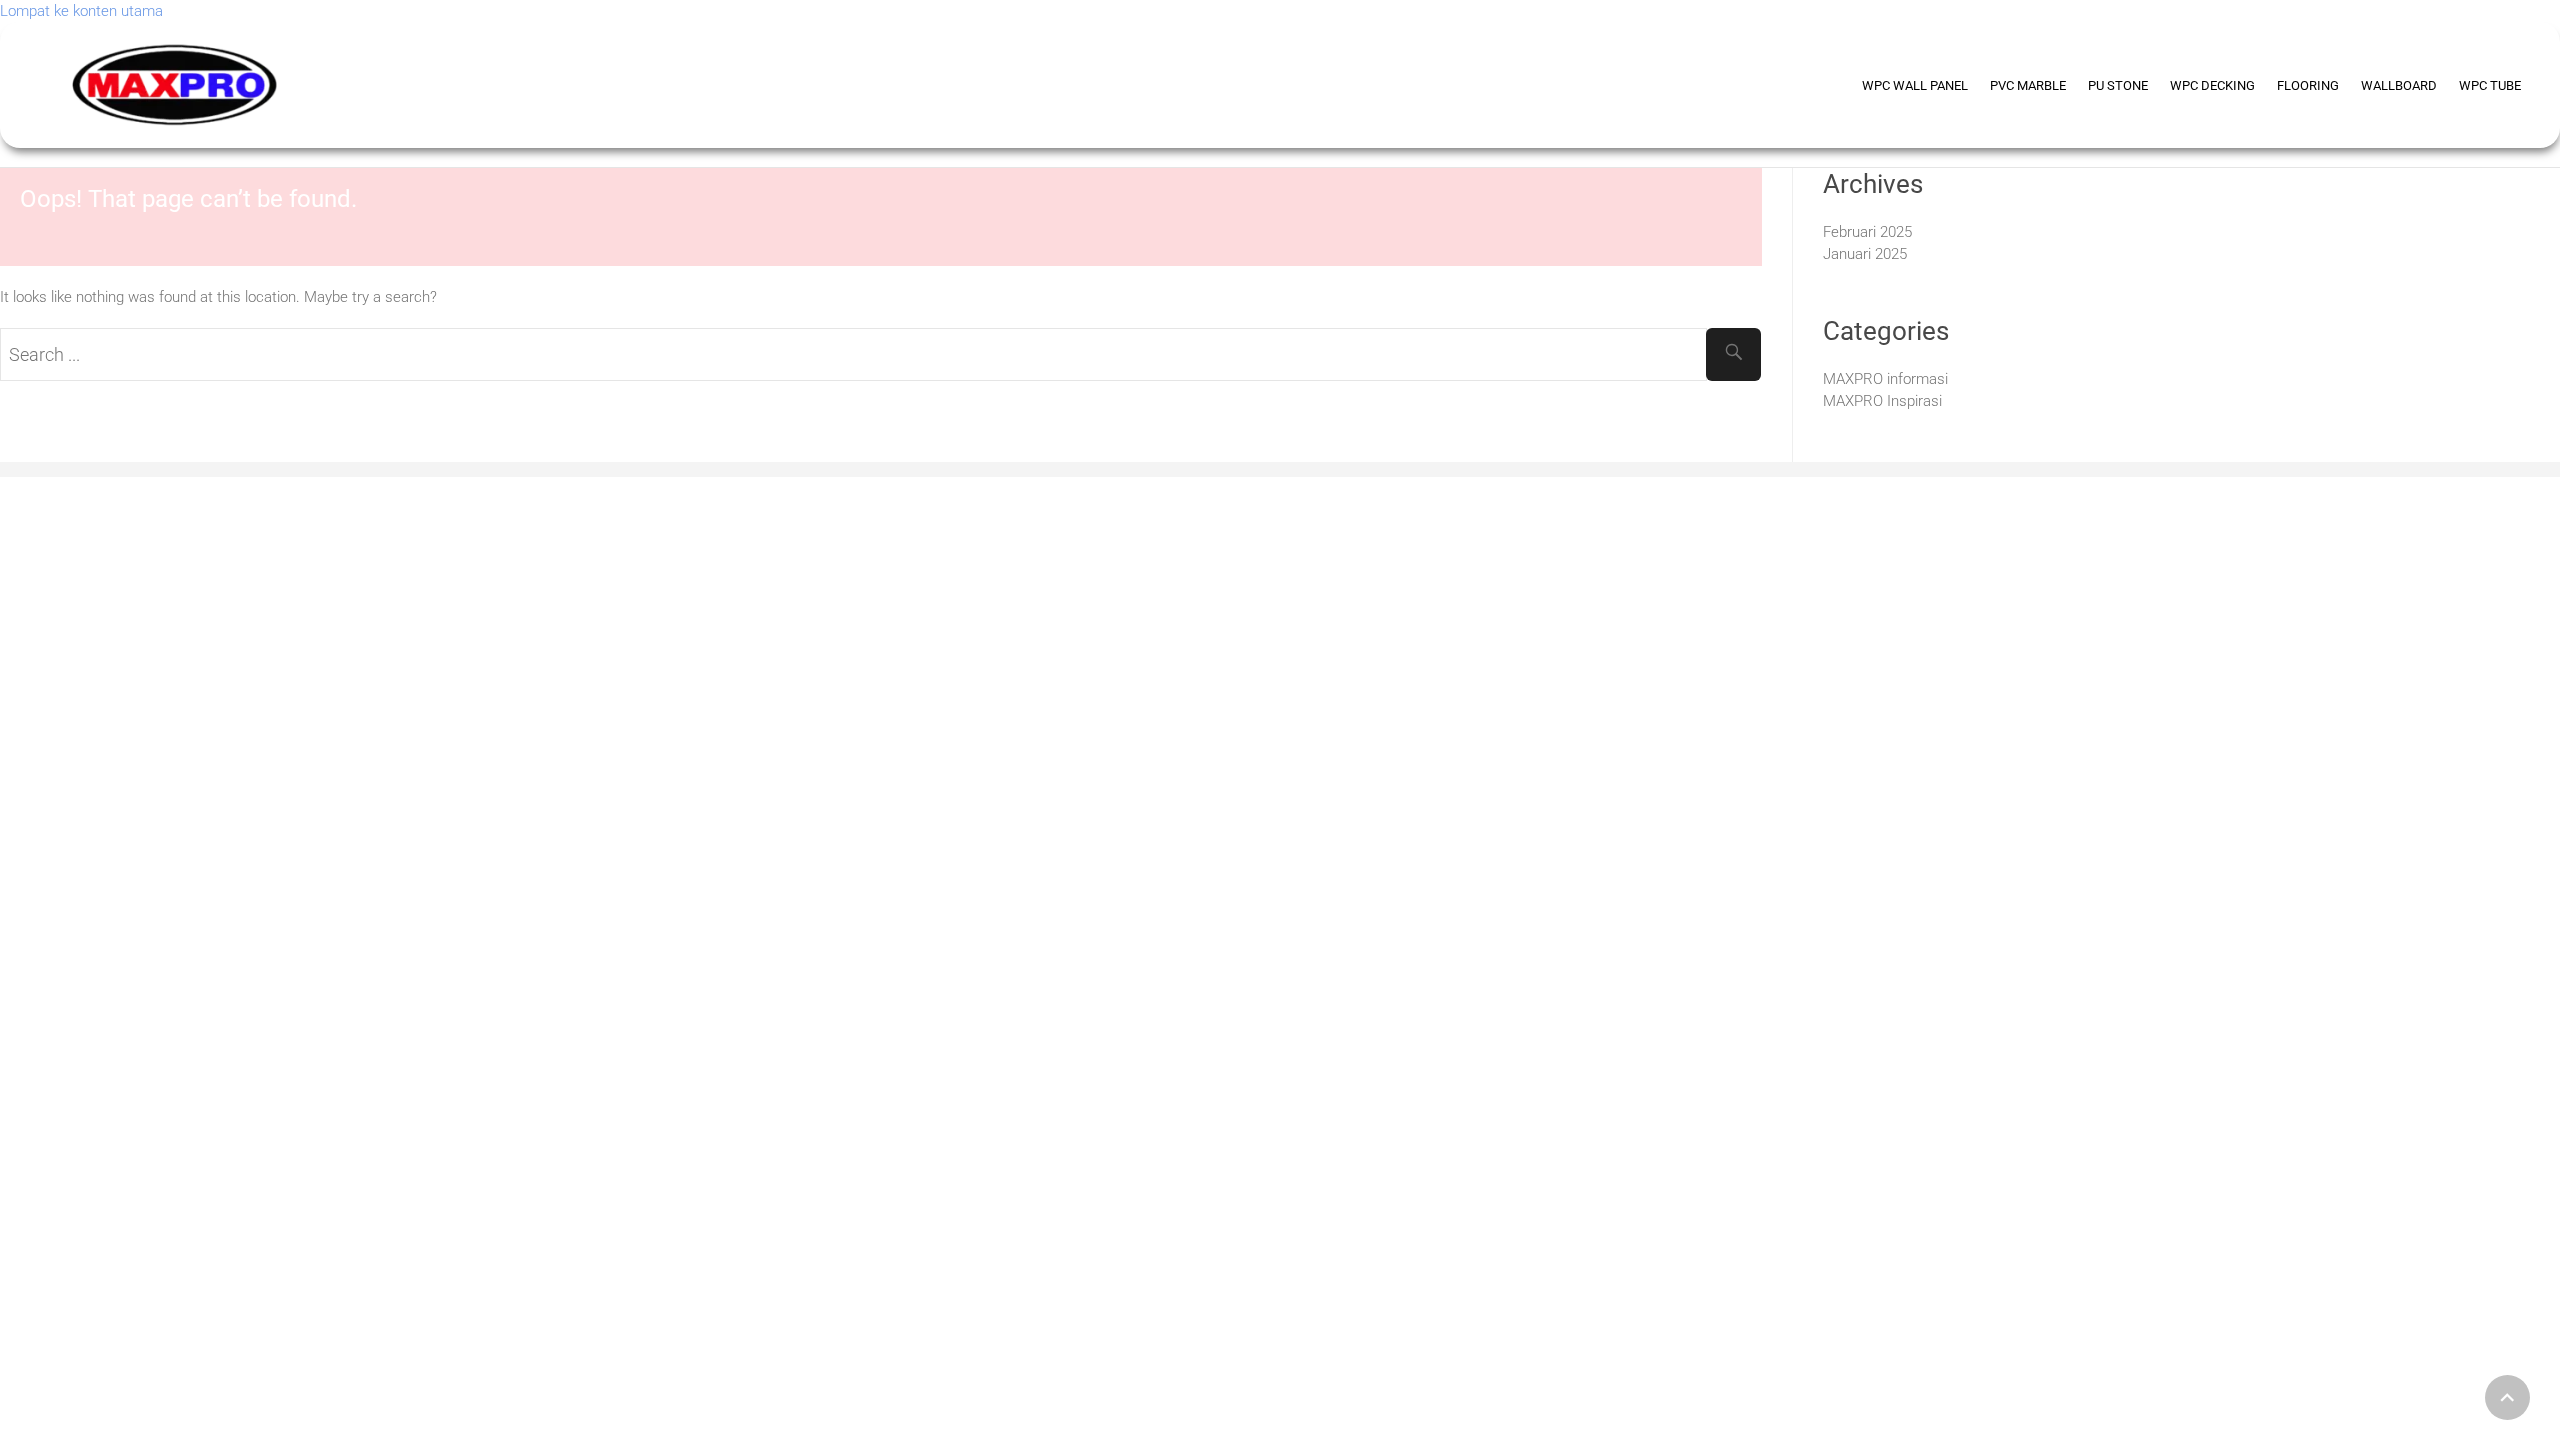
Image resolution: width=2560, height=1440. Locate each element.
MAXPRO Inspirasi (1882, 401)
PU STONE (2118, 85)
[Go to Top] (2507, 1397)
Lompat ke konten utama (81, 11)
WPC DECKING (2212, 85)
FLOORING (2308, 85)
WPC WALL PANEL (1915, 85)
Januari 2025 (1865, 254)
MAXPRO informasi (1885, 379)
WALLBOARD (2399, 85)
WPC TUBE (2490, 85)
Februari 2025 (1867, 232)
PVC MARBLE (2028, 85)
